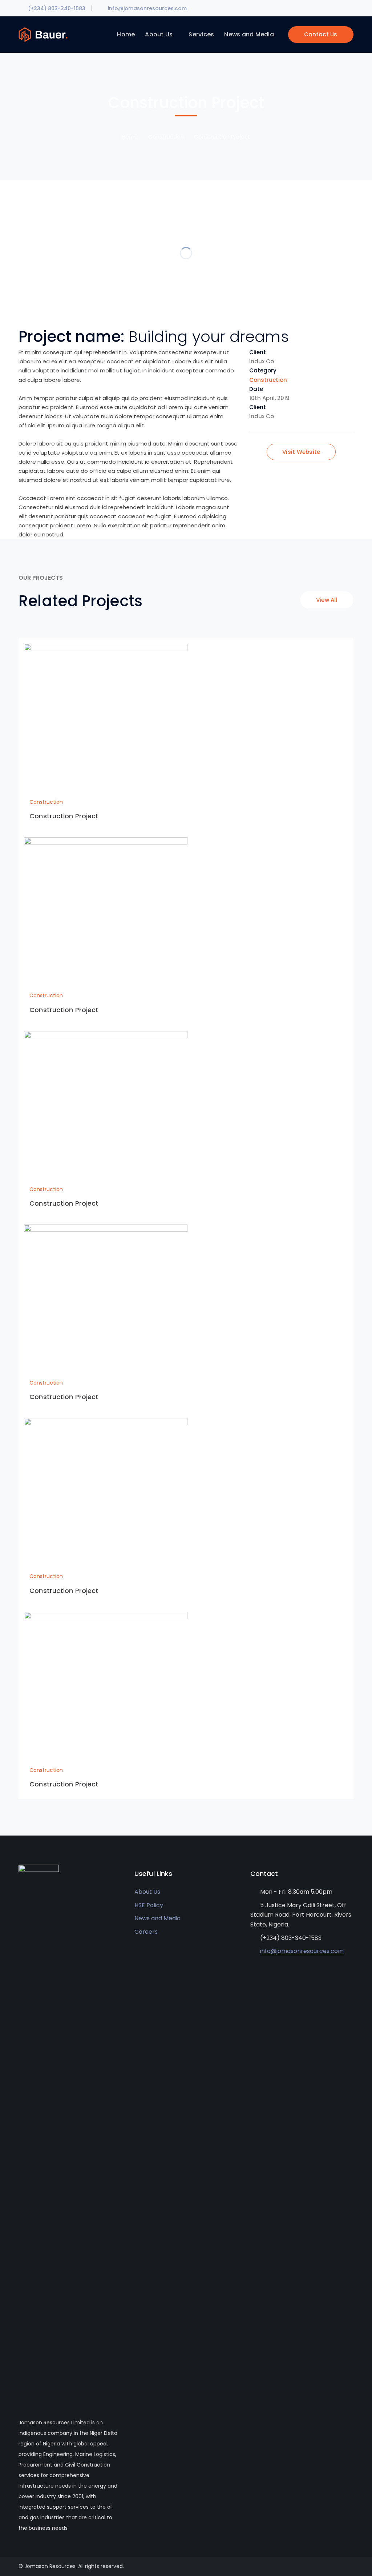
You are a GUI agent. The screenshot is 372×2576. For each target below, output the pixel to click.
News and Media (157, 1918)
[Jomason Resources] (43, 34)
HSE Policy (149, 1905)
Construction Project (64, 816)
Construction (166, 137)
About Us (147, 1892)
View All (327, 600)
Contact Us (321, 34)
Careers (146, 1932)
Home (130, 137)
